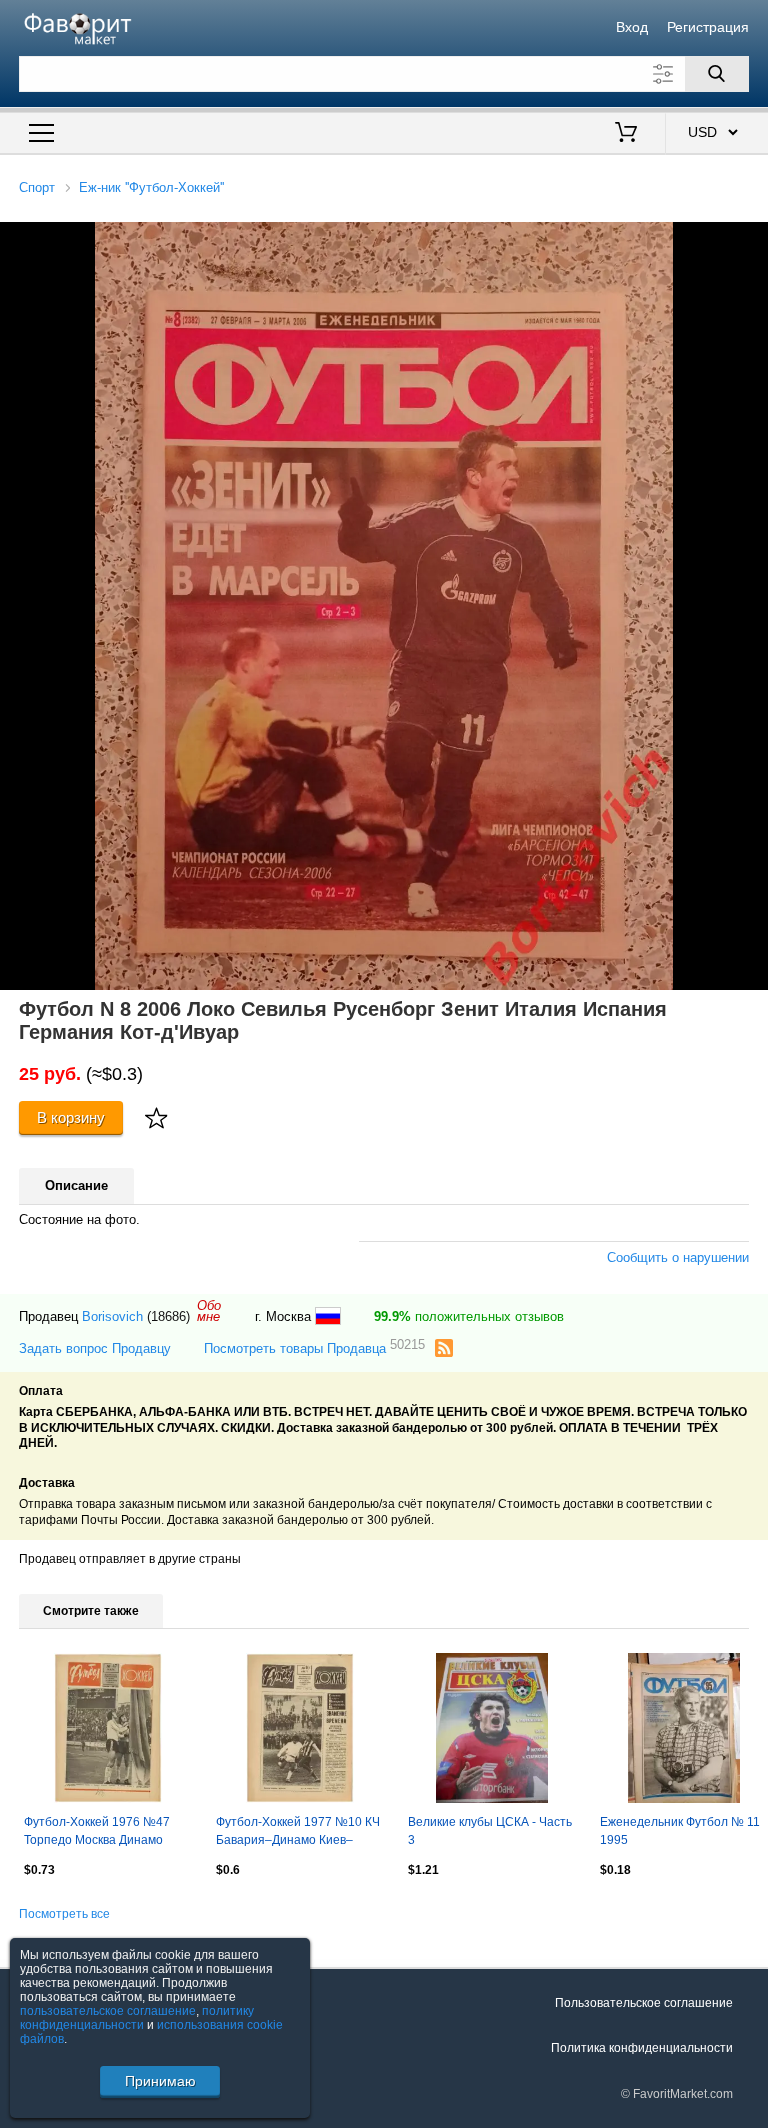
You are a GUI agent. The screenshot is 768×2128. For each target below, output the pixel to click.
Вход (632, 27)
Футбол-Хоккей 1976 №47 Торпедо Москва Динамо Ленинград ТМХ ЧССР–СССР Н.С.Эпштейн (108, 1833)
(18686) (168, 1316)
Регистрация (708, 27)
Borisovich (112, 1316)
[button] (750, 240)
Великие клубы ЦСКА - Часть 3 (490, 1831)
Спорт (37, 187)
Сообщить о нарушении (678, 1257)
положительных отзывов (469, 1316)
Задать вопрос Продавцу (95, 1348)
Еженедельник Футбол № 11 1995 (680, 1831)
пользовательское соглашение (108, 2011)
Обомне (209, 1311)
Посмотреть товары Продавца (314, 1347)
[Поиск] (717, 74)
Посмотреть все (64, 1914)
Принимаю (160, 2081)
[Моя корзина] (626, 134)
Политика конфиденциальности (642, 2048)
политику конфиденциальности (137, 2018)
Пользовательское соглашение (644, 2003)
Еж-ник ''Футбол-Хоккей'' (151, 187)
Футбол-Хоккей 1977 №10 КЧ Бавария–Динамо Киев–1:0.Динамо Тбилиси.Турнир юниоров (298, 1833)
